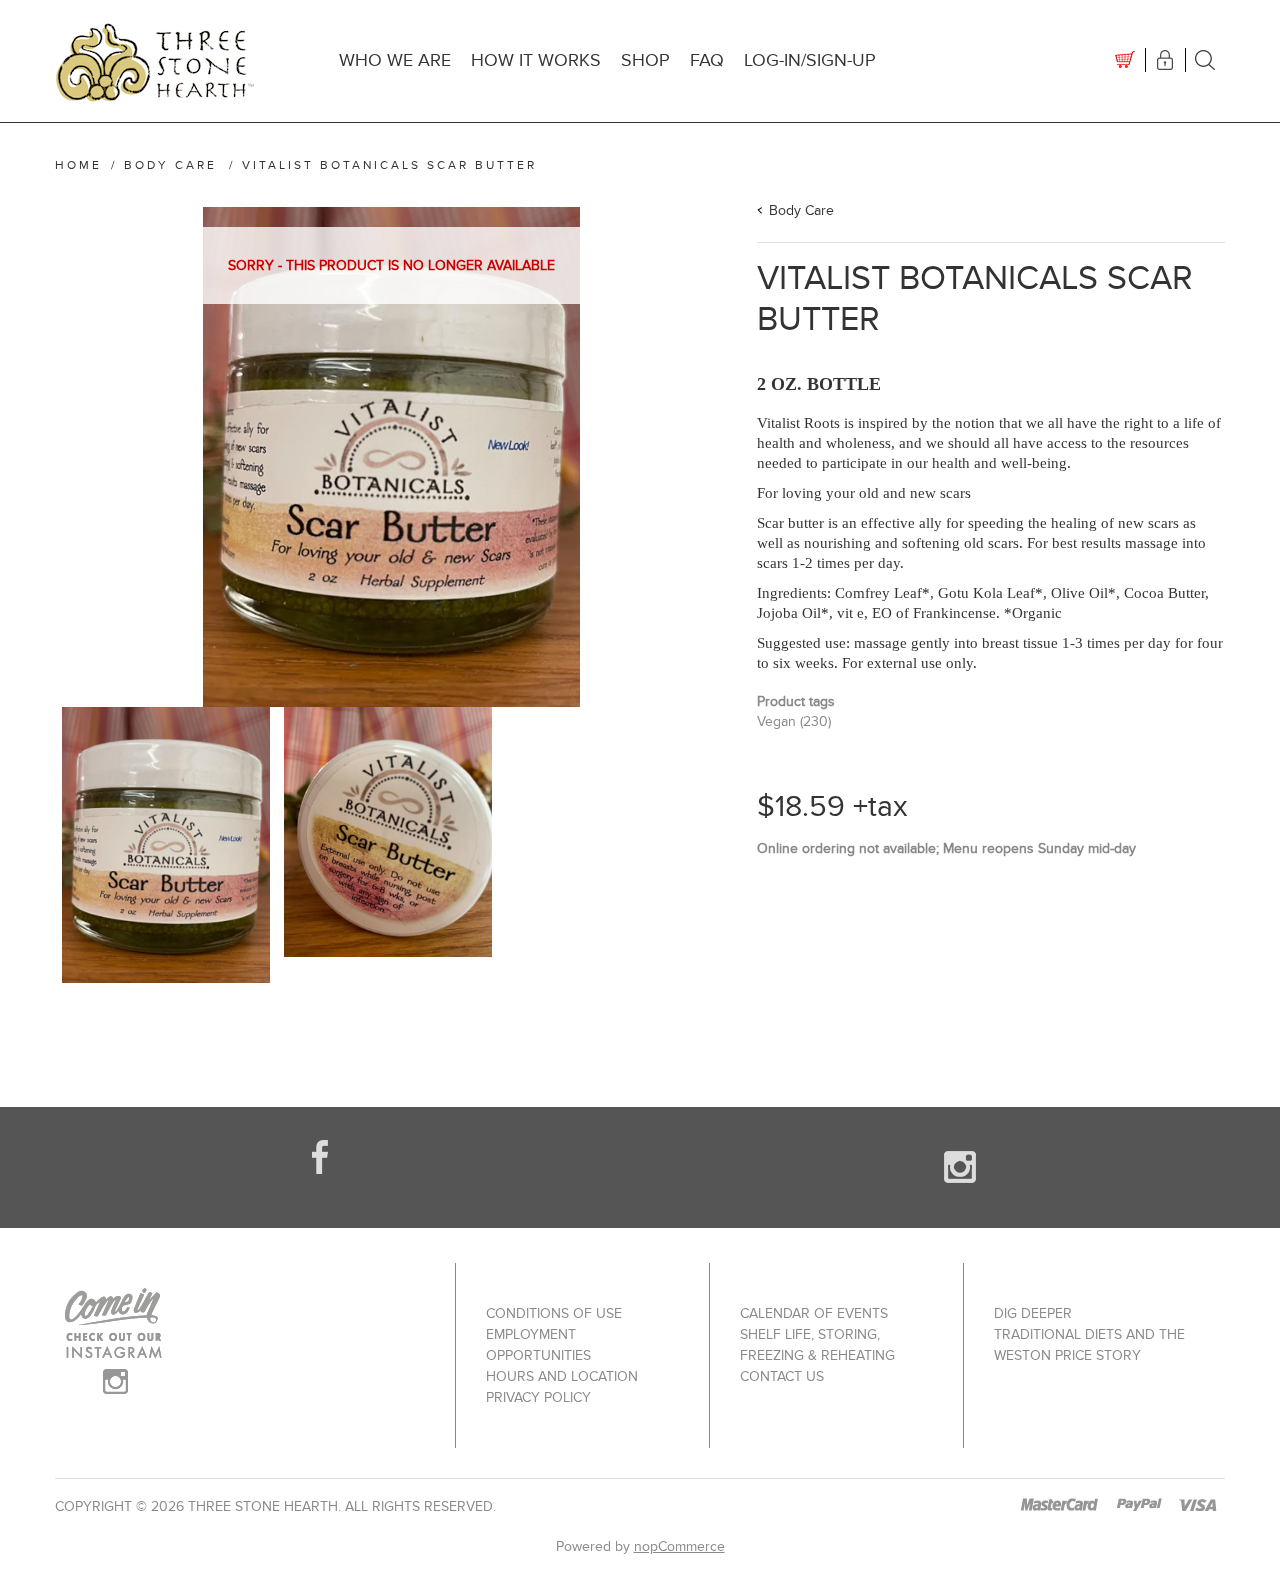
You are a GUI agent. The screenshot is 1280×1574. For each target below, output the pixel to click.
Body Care (801, 210)
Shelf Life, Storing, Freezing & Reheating (817, 1345)
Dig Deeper (1033, 1313)
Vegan (776, 721)
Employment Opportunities (538, 1345)
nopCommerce (679, 1546)
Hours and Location (562, 1376)
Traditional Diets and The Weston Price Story (1089, 1345)
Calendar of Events (814, 1313)
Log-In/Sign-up (810, 60)
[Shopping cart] (1125, 60)
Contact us (782, 1376)
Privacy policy (538, 1397)
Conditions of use (554, 1313)
